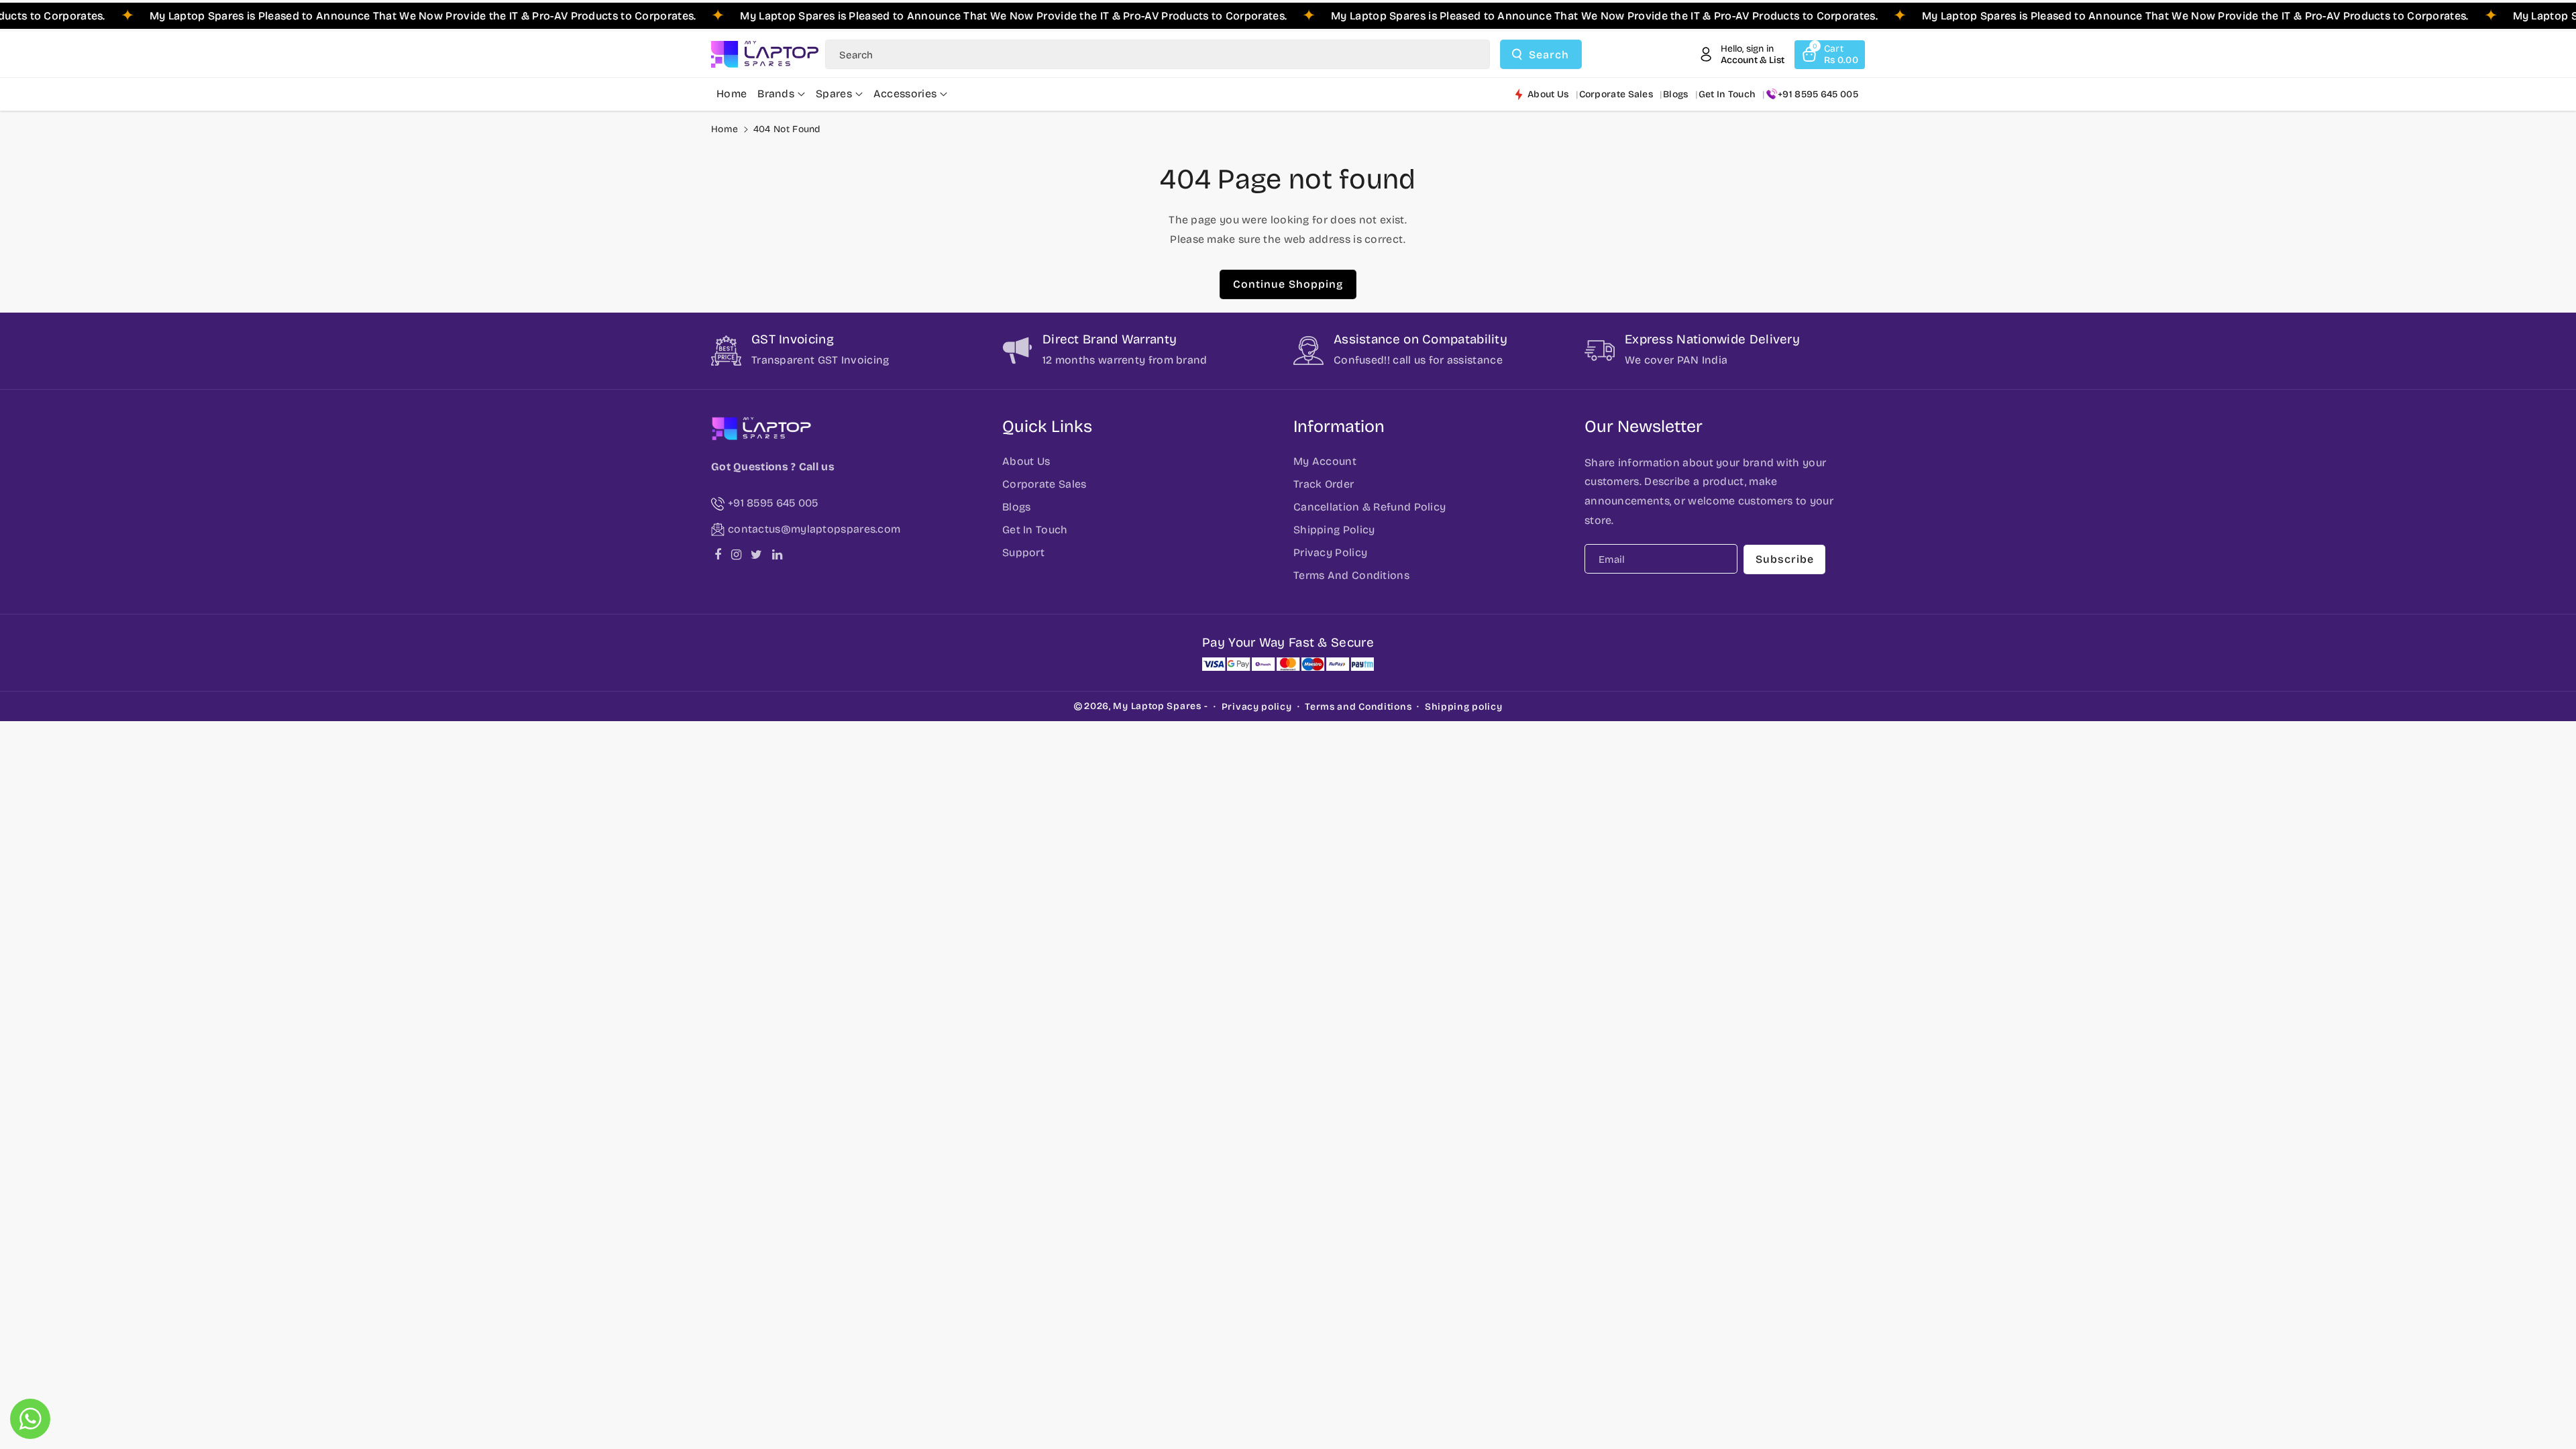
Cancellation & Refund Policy (1370, 507)
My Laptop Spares (1157, 706)
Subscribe (1785, 559)
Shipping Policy (1334, 530)
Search (1549, 55)
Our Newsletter (1644, 427)
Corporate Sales (1044, 484)
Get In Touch (1035, 530)
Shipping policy (1464, 707)
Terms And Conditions (1351, 575)
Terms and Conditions (1358, 707)
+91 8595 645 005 (1818, 94)
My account (1325, 461)
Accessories (905, 94)
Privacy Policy (1330, 552)
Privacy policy (1257, 707)
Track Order (1324, 484)
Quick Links (1047, 427)
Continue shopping (1288, 284)
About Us (1026, 461)
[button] (1830, 55)
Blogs (1017, 507)
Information (1339, 427)
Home (724, 129)
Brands (776, 94)
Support (1023, 552)
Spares (834, 94)
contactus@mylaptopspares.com (814, 529)
